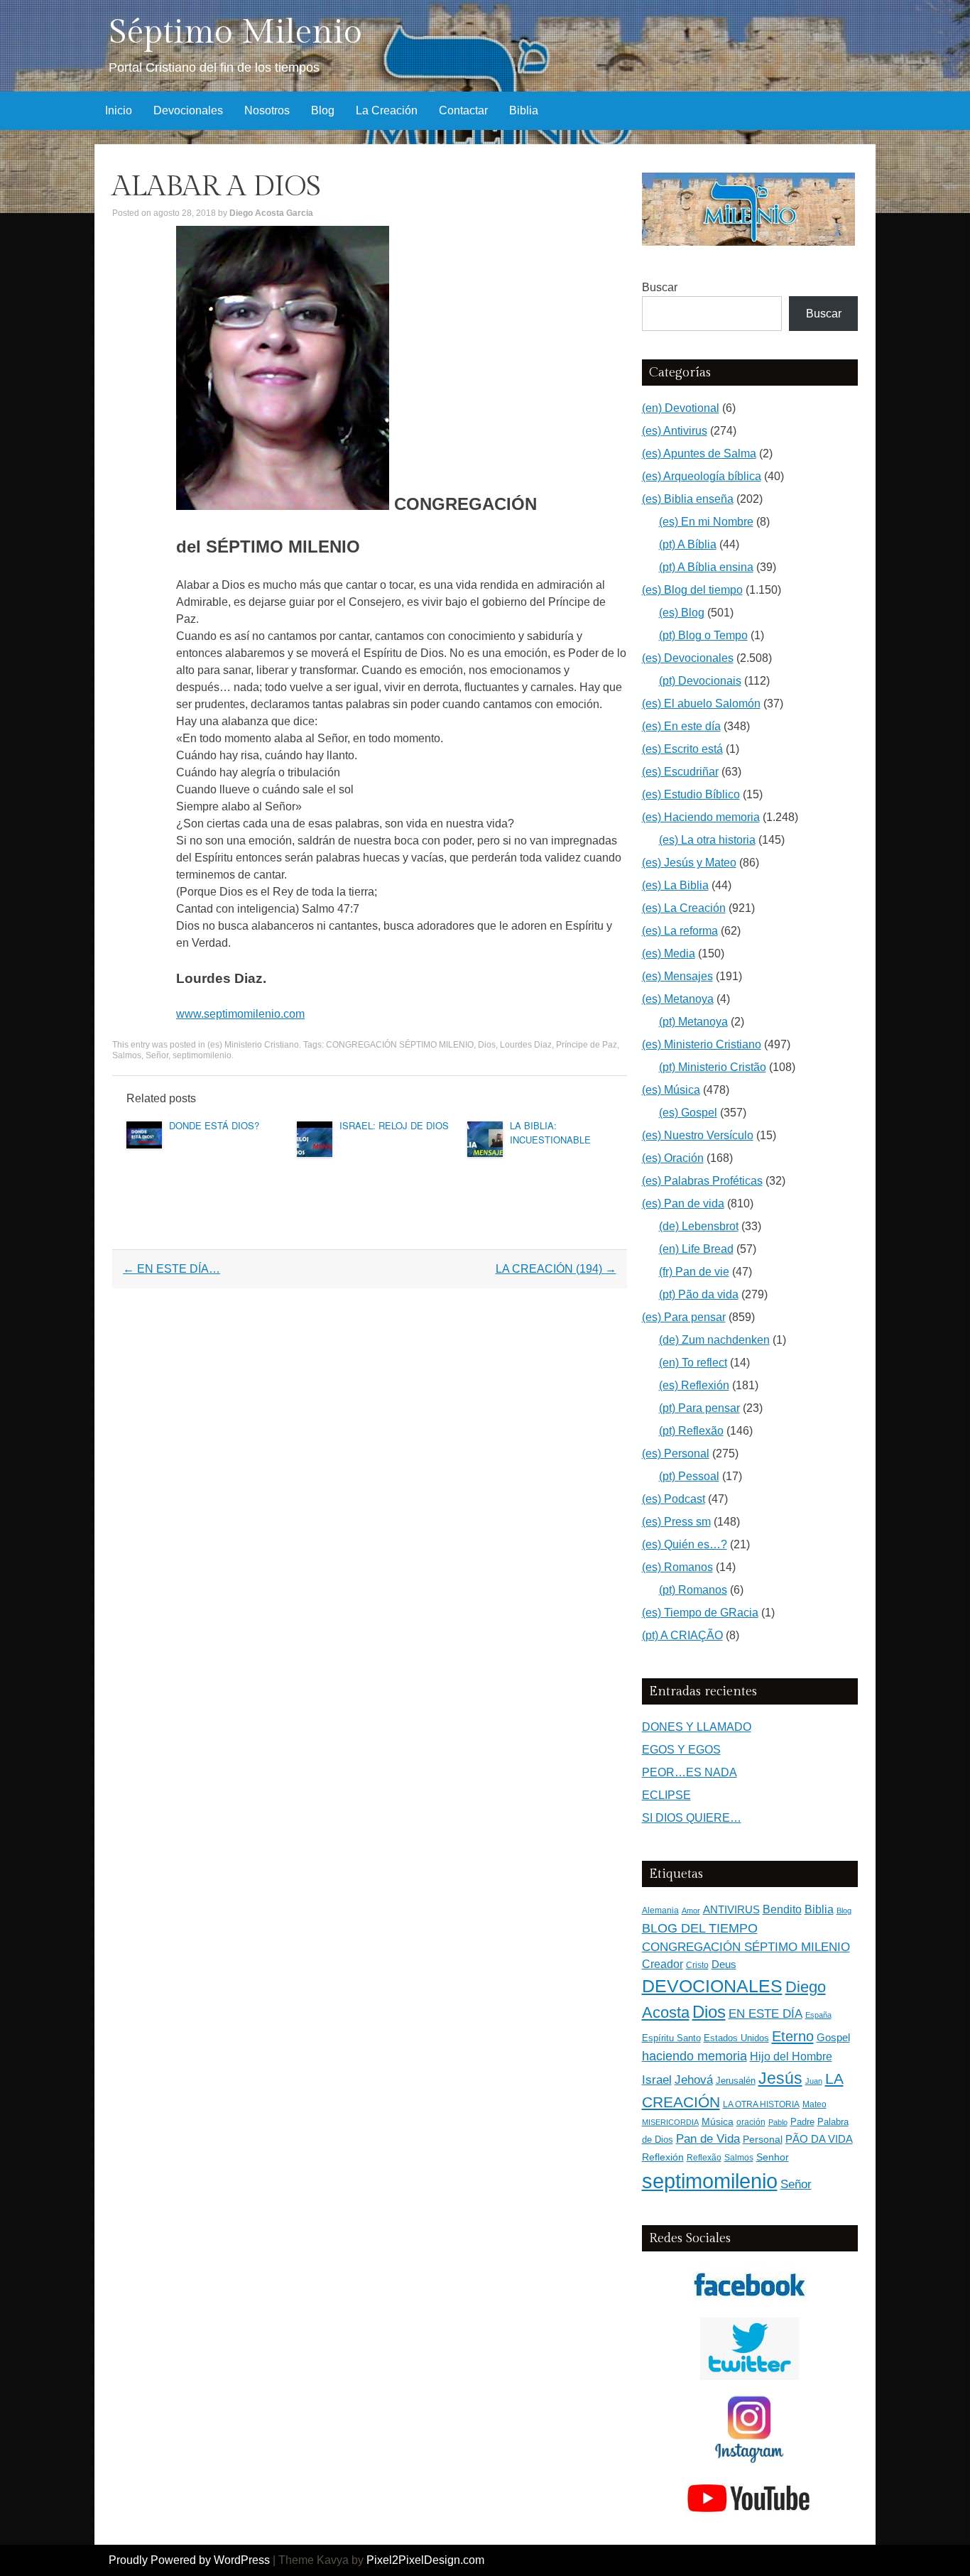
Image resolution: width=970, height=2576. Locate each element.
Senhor (773, 2157)
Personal (763, 2140)
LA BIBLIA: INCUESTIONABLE (550, 1132)
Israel (657, 2080)
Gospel (833, 2037)
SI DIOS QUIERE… (692, 1818)
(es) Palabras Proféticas (702, 1181)
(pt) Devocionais (700, 681)
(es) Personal (676, 1453)
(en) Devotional (681, 408)
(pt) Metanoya (693, 1022)
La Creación (387, 110)
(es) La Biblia (675, 885)
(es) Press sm (676, 1522)
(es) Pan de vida (683, 1203)
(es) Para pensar (684, 1317)
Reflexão (704, 2158)
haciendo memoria (694, 2056)
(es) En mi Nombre (706, 522)
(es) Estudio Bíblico (691, 794)
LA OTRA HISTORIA (761, 2104)
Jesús (780, 2078)
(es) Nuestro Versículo (698, 1135)
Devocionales (188, 110)
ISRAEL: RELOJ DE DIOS (394, 1125)
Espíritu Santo (671, 2038)
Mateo (814, 2104)
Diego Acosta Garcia (271, 213)
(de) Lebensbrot (699, 1226)
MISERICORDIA (670, 2122)
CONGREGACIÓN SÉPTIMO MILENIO (400, 1045)
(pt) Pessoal (689, 1476)
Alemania (660, 1910)
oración (751, 2122)
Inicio (119, 110)
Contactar (463, 110)
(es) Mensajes (677, 976)
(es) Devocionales (688, 658)
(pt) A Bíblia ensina (706, 567)
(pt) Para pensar (699, 1408)
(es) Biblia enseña (688, 499)
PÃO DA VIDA (819, 2139)
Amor (691, 1911)
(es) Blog (682, 613)
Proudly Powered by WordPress (189, 2560)
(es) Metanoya (678, 999)
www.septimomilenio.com (240, 1014)
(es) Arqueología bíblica (702, 476)
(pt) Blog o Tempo (703, 635)
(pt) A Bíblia (688, 544)
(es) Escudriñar (680, 772)
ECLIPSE (666, 1795)
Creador (663, 1964)
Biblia (524, 110)
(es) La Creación (684, 908)
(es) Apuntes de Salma (699, 453)
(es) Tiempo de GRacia (700, 1613)
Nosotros (267, 110)
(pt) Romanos (693, 1590)
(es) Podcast (674, 1499)
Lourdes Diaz (526, 1045)
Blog (323, 110)
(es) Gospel (688, 1113)
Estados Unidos (736, 2038)
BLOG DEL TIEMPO (700, 1928)
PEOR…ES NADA (690, 1772)
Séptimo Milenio (235, 32)
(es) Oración (673, 1158)
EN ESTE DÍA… (171, 1269)
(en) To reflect (693, 1363)
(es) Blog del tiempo (692, 590)
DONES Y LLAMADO (697, 1727)
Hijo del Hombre (791, 2056)
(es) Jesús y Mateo (689, 863)
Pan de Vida (708, 2139)
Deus (724, 1964)
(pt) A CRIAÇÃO (682, 1635)
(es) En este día (681, 726)
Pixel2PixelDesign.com (425, 2560)
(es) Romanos (677, 1567)
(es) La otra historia (707, 840)
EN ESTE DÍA (765, 2013)
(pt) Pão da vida (699, 1294)
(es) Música (671, 1090)
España (818, 2015)
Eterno (793, 2036)
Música (718, 2122)
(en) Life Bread (696, 1249)
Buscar (660, 287)
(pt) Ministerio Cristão (713, 1067)
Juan (814, 2081)
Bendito (782, 1909)
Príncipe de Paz (587, 1045)
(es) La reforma (680, 931)
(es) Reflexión (694, 1385)
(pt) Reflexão (691, 1431)
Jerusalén (736, 2081)
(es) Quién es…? (685, 1544)
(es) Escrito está (682, 749)
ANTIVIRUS (731, 1909)
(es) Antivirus (675, 431)
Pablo (778, 2122)
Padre (802, 2122)
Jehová (694, 2080)
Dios (487, 1045)
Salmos (127, 1055)
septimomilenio (202, 1055)
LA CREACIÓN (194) (556, 1269)
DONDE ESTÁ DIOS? (214, 1125)
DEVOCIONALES (712, 1986)
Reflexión (663, 2157)
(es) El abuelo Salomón (701, 703)
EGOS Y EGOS (681, 1750)
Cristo (697, 1965)
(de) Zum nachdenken (714, 1340)
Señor (157, 1055)
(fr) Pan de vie (694, 1272)
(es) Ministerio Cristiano (253, 1045)
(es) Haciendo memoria (701, 817)
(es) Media (669, 953)
